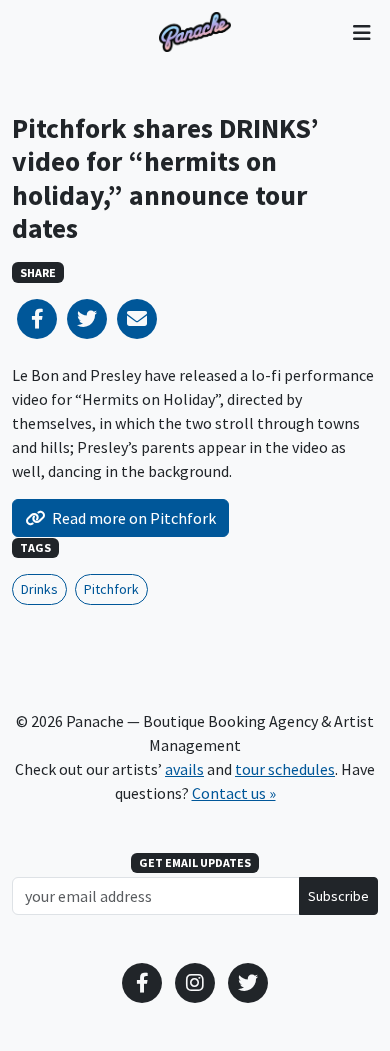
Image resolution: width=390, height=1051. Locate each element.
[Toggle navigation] (361, 32)
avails (184, 769)
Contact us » (234, 793)
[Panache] (195, 32)
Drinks (39, 589)
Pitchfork (111, 589)
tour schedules (285, 769)
